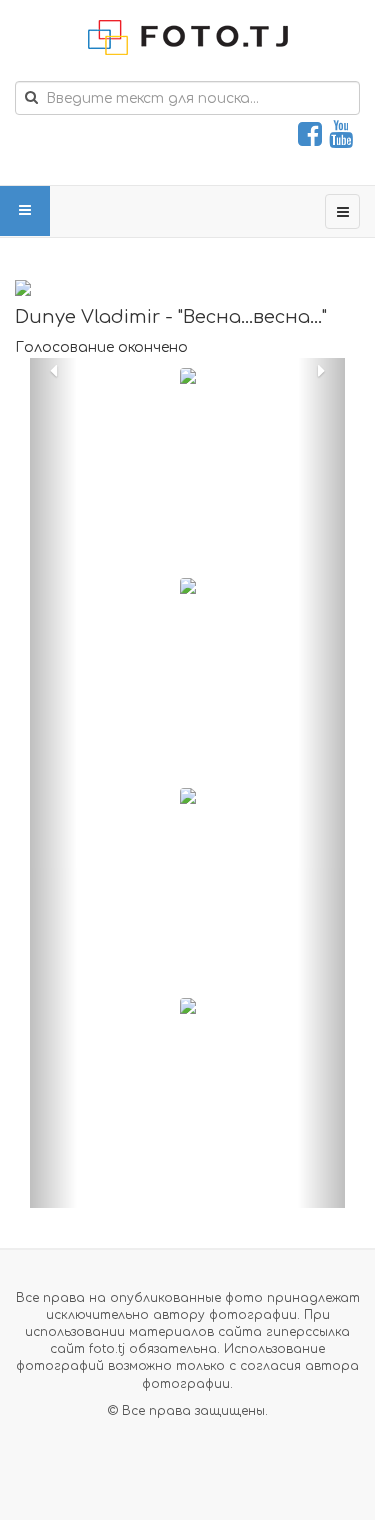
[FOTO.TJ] (188, 37)
